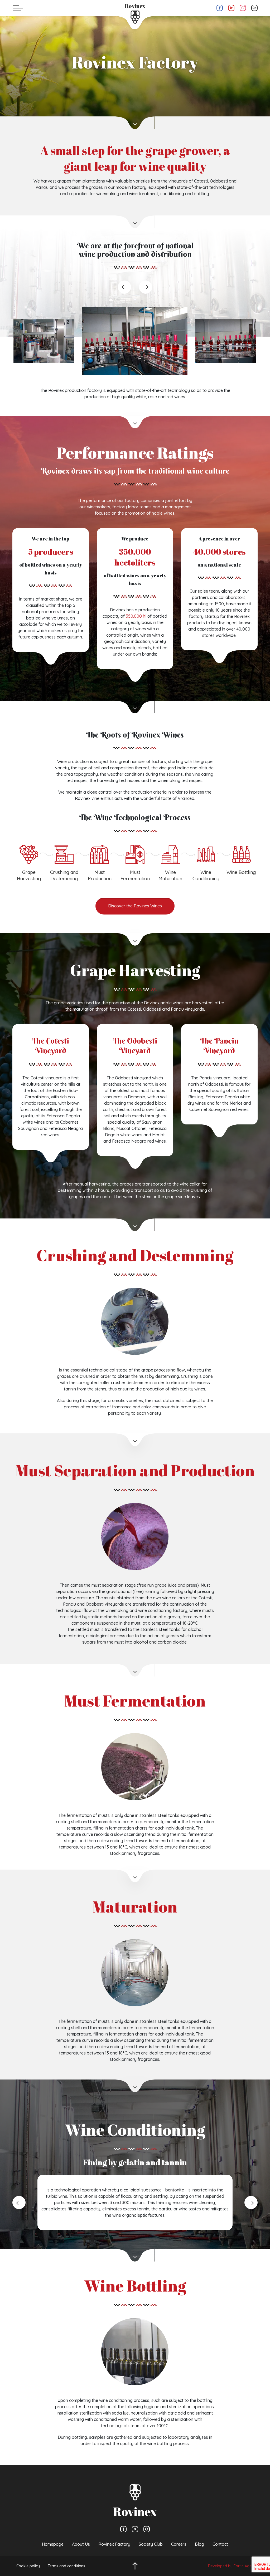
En (254, 8)
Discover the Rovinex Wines (135, 906)
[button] (135, 599)
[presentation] (124, 287)
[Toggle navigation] (18, 8)
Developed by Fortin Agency (233, 2566)
